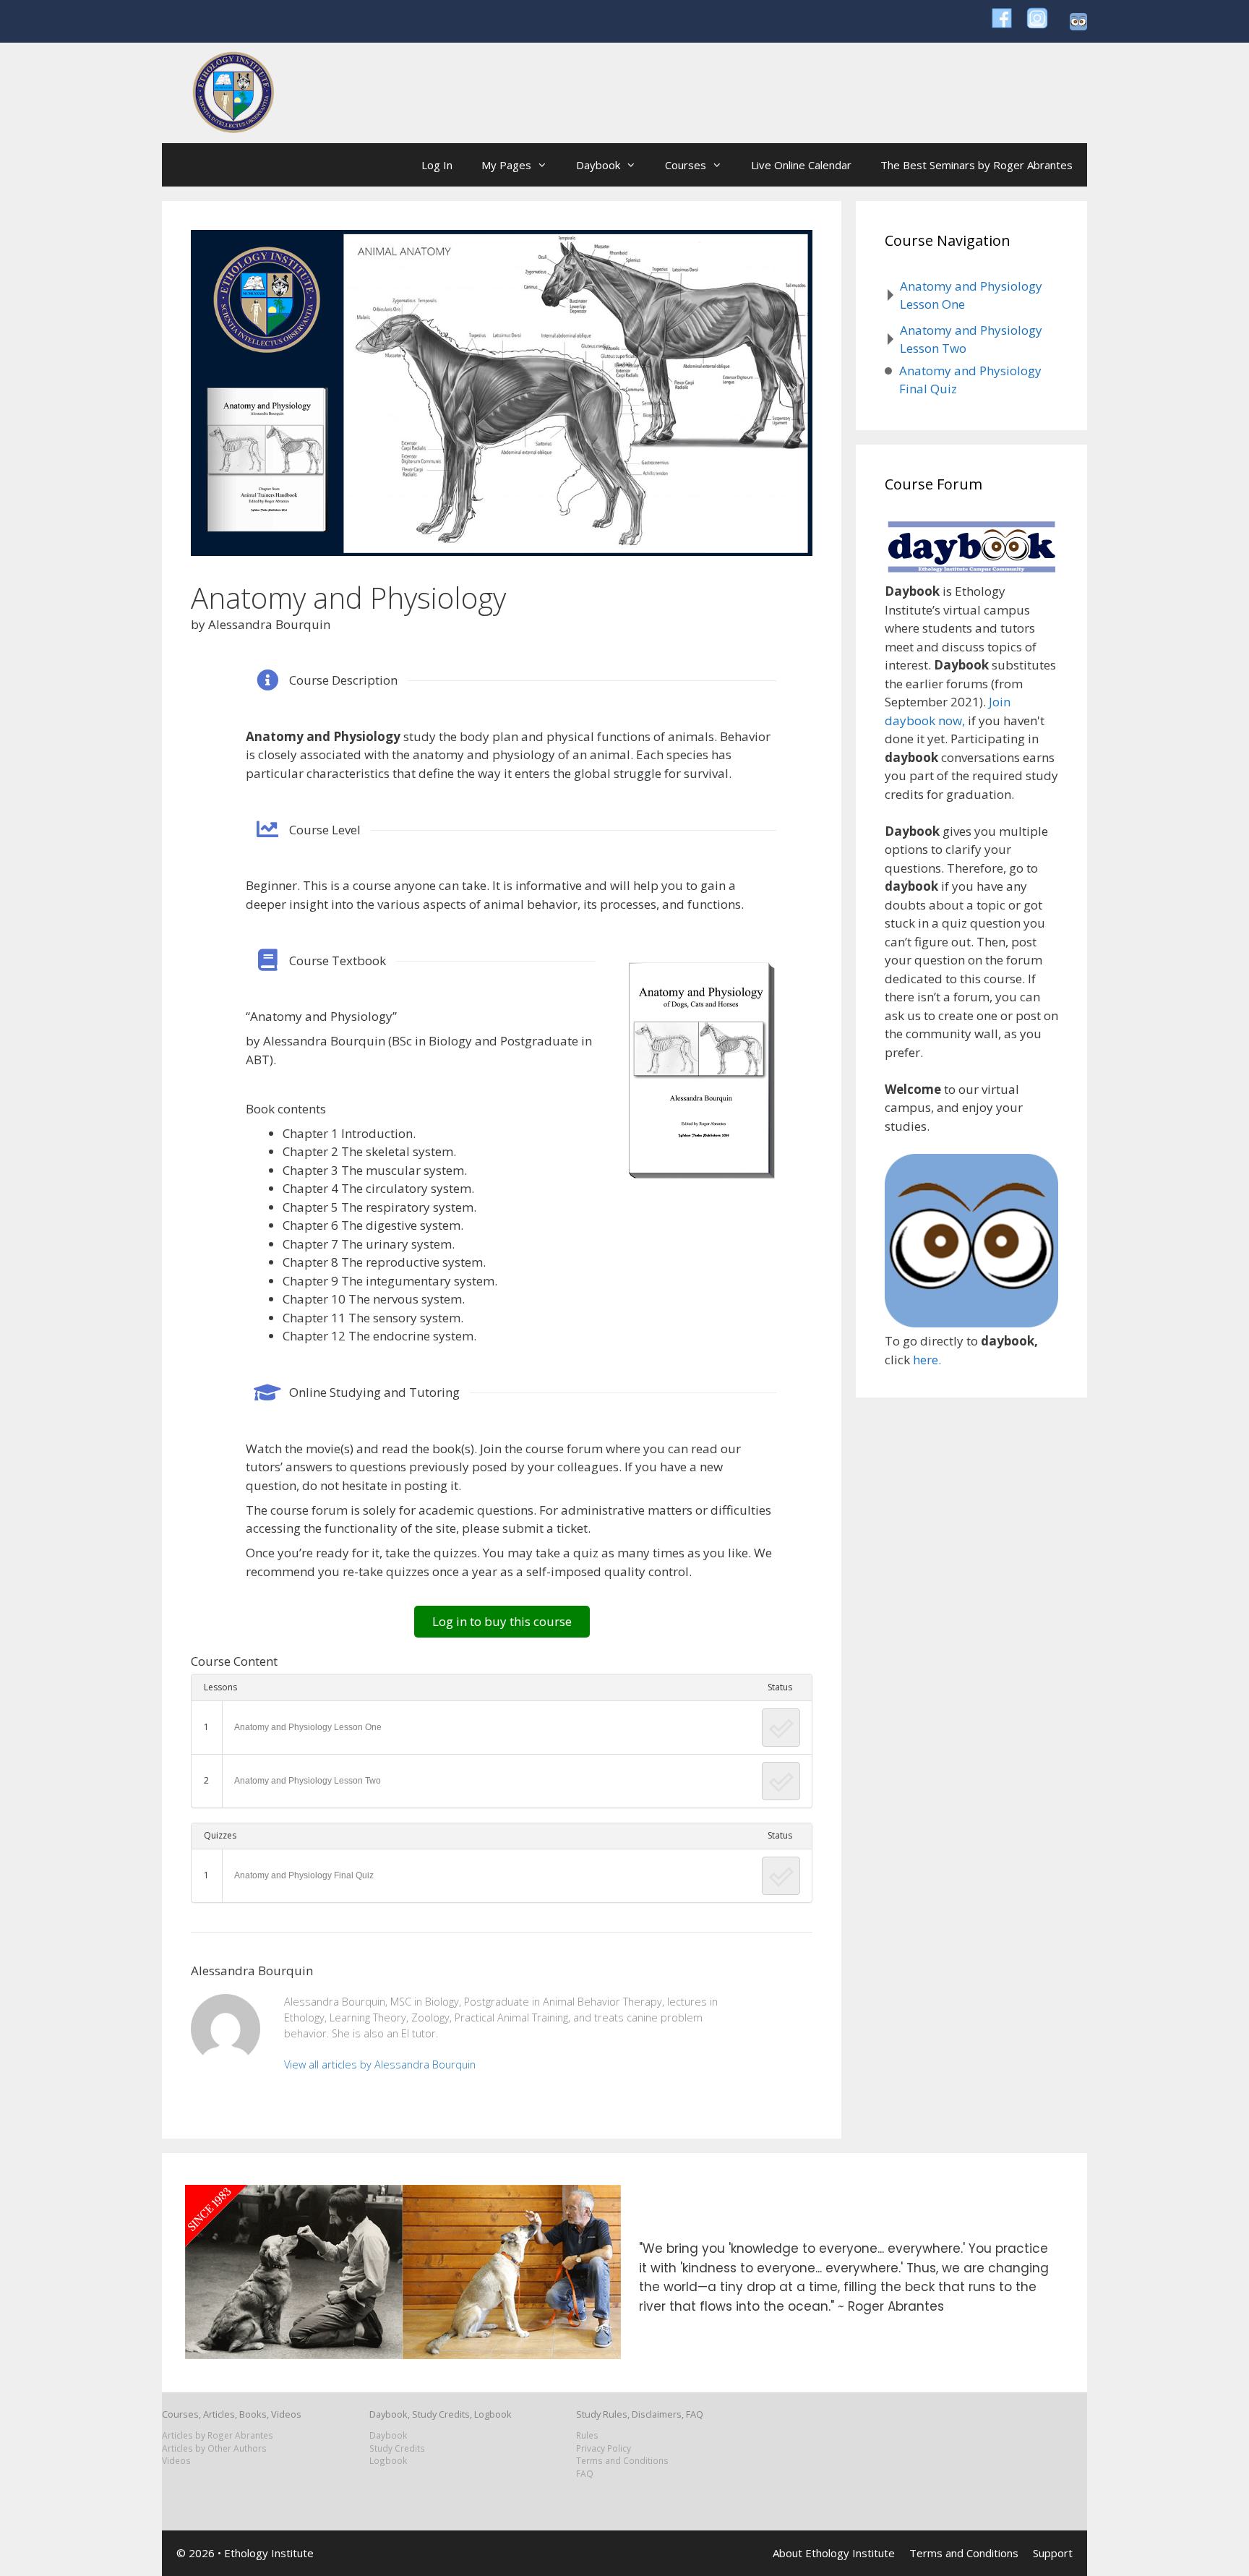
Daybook (598, 165)
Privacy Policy (604, 2448)
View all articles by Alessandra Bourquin (380, 2064)
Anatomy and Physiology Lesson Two (308, 1781)
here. (927, 1360)
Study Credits (397, 2448)
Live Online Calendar (801, 165)
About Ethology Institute (834, 2553)
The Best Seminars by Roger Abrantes (977, 165)
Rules (587, 2435)
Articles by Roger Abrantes (218, 2435)
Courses (686, 165)
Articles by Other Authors (214, 2448)
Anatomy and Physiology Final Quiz (304, 1875)
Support (1053, 2553)
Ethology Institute (269, 2553)
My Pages (506, 165)
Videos (176, 2460)
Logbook (388, 2460)
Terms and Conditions (622, 2460)
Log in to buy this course (502, 1621)
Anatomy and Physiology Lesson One (308, 1727)
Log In (437, 165)
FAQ (585, 2473)
